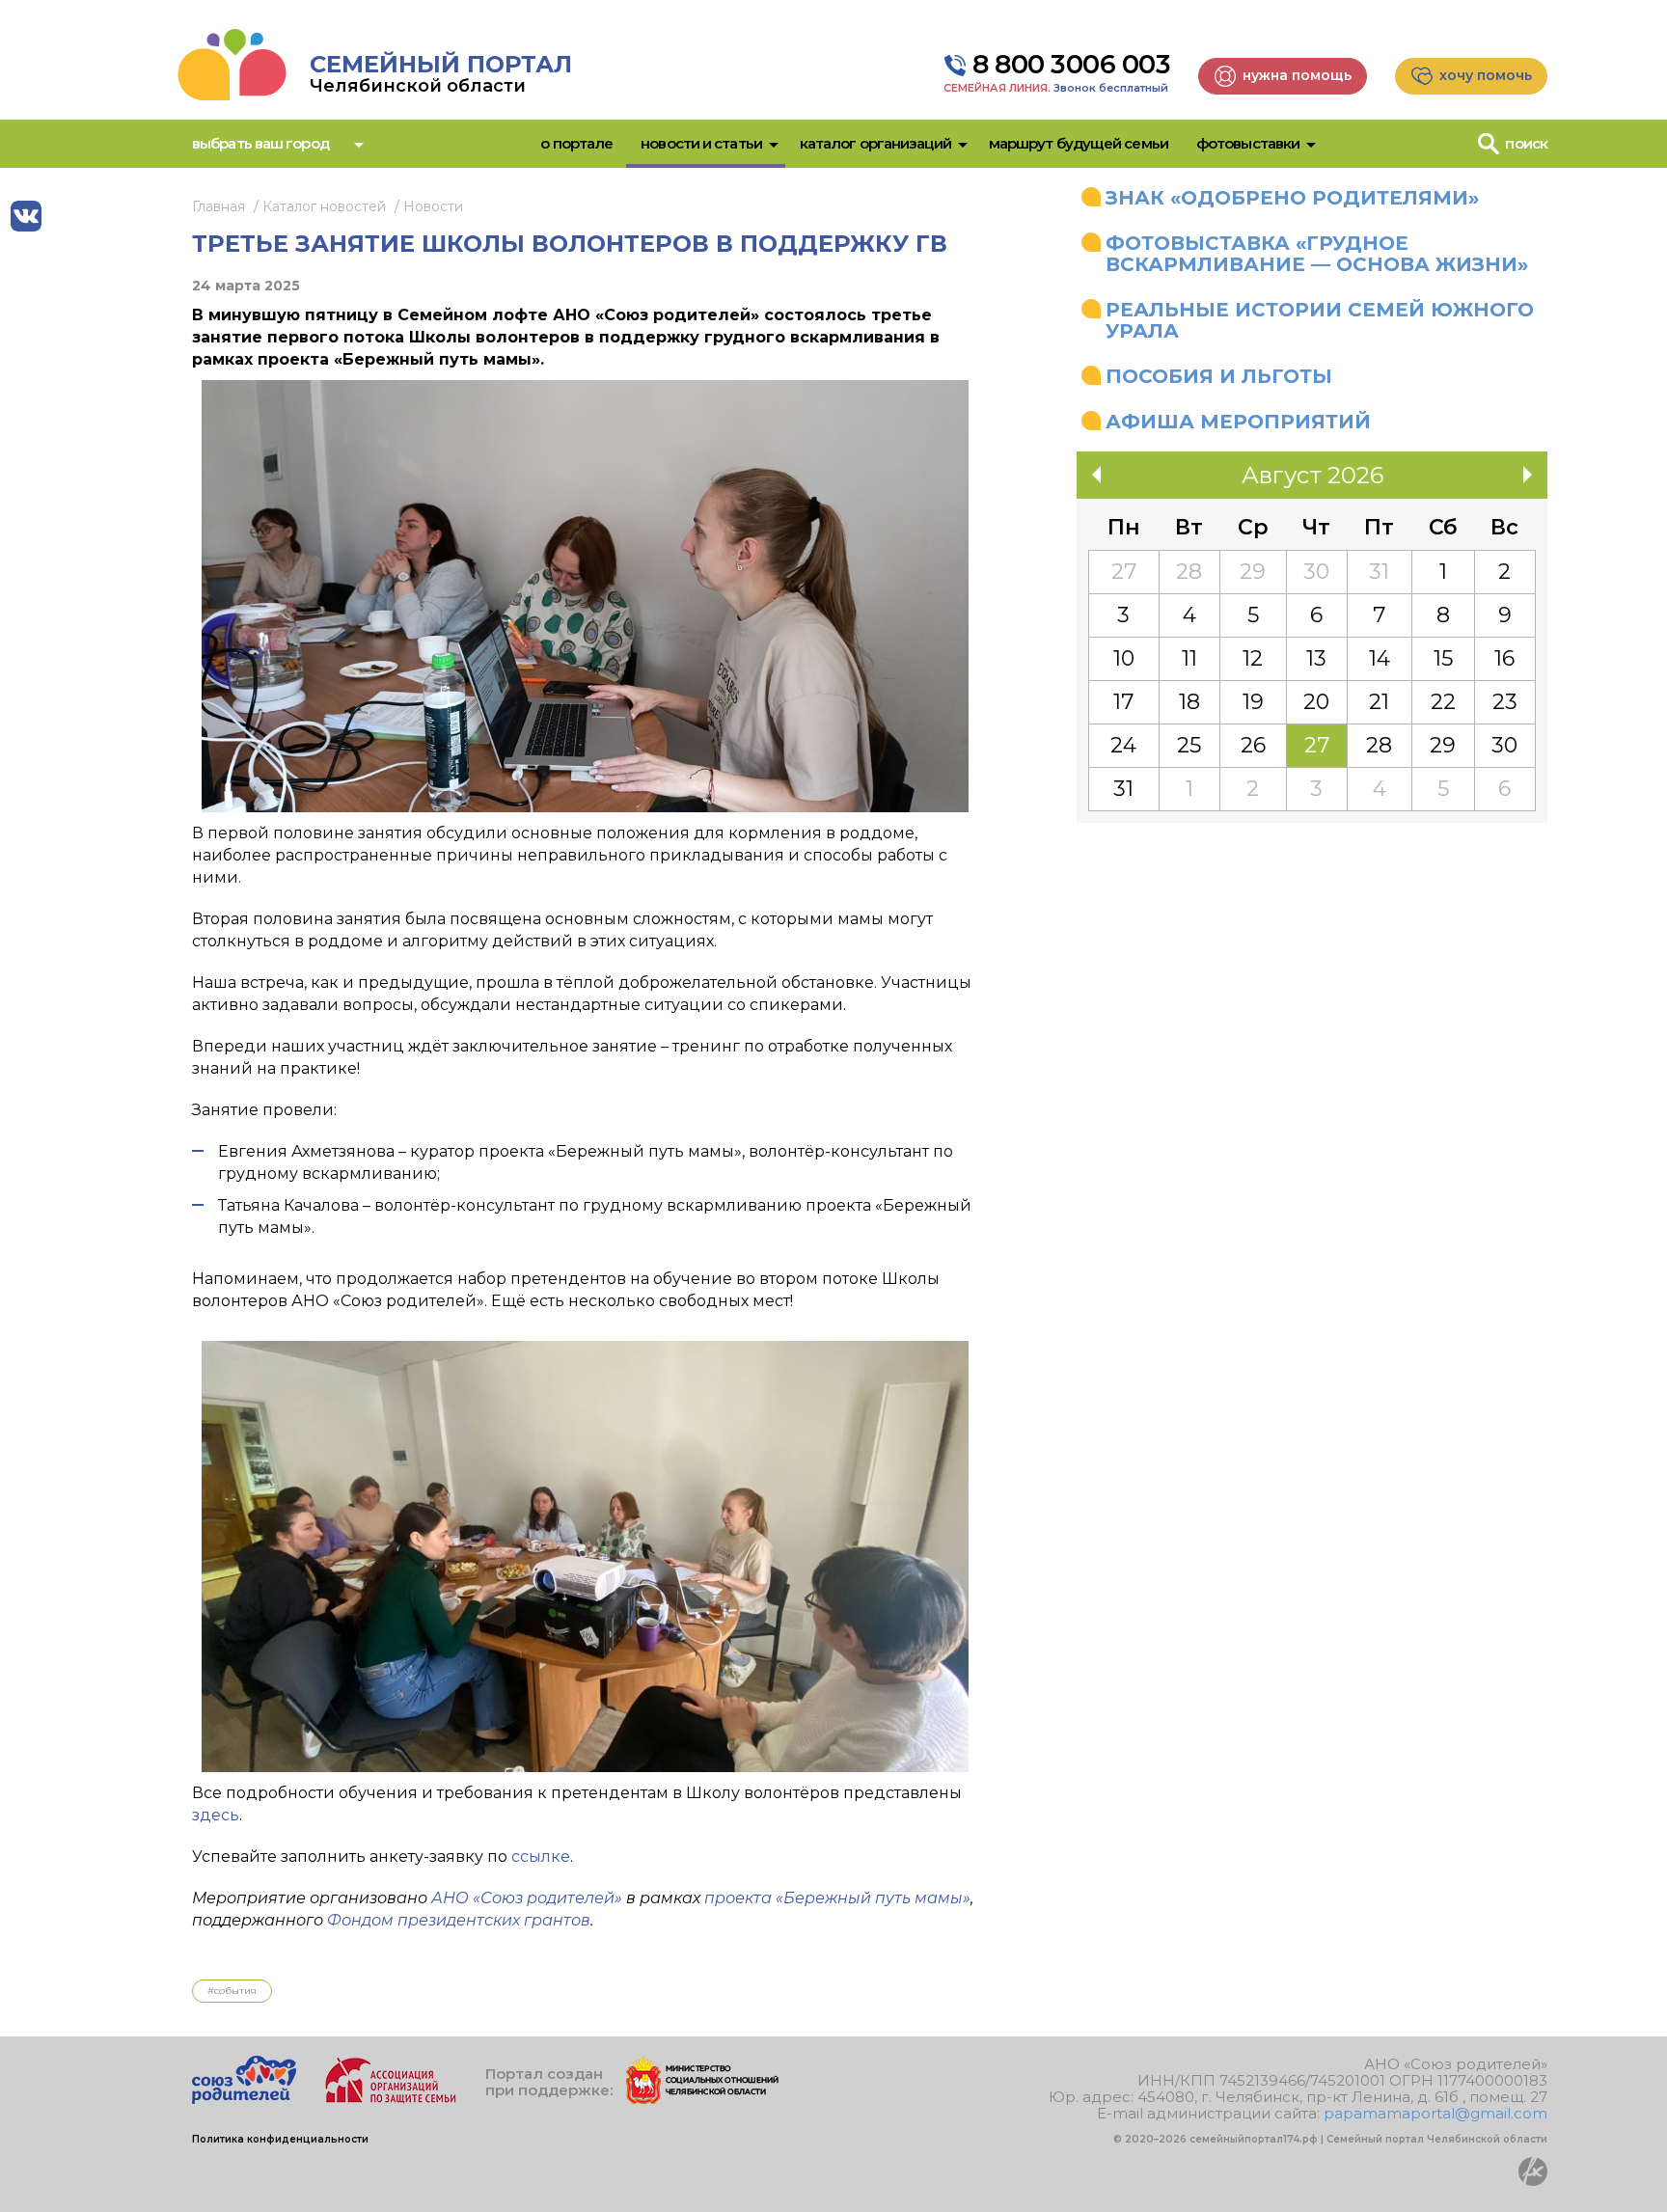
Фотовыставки (1248, 143)
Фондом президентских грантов (459, 1920)
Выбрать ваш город (260, 143)
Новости (433, 206)
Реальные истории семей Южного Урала (1320, 320)
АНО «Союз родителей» (527, 1898)
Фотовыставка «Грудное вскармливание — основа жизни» (1317, 254)
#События (232, 1991)
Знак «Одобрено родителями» (1292, 198)
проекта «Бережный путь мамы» (837, 1898)
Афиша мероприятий (1238, 422)
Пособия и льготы (1219, 376)
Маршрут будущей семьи (1079, 143)
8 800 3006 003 (1071, 65)
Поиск (1526, 143)
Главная (219, 206)
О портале (576, 143)
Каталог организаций (875, 143)
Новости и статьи (701, 143)
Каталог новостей (324, 206)
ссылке (541, 1857)
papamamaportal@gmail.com (1435, 2113)
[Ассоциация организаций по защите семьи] (391, 2099)
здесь (216, 1815)
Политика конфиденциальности (280, 2139)
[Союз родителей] (244, 2099)
